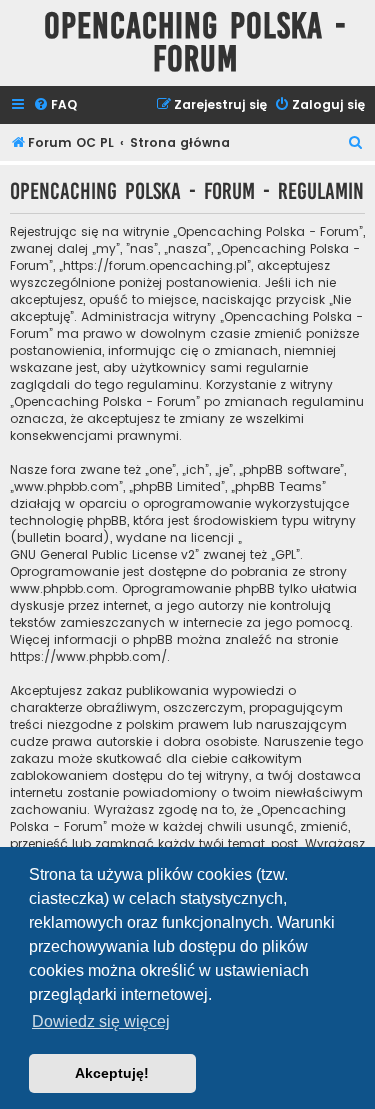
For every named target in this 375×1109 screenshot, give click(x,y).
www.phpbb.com (62, 588)
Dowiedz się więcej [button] (101, 1021)
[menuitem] (55, 105)
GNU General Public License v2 (102, 554)
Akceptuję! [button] (112, 1073)
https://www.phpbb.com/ (88, 656)
